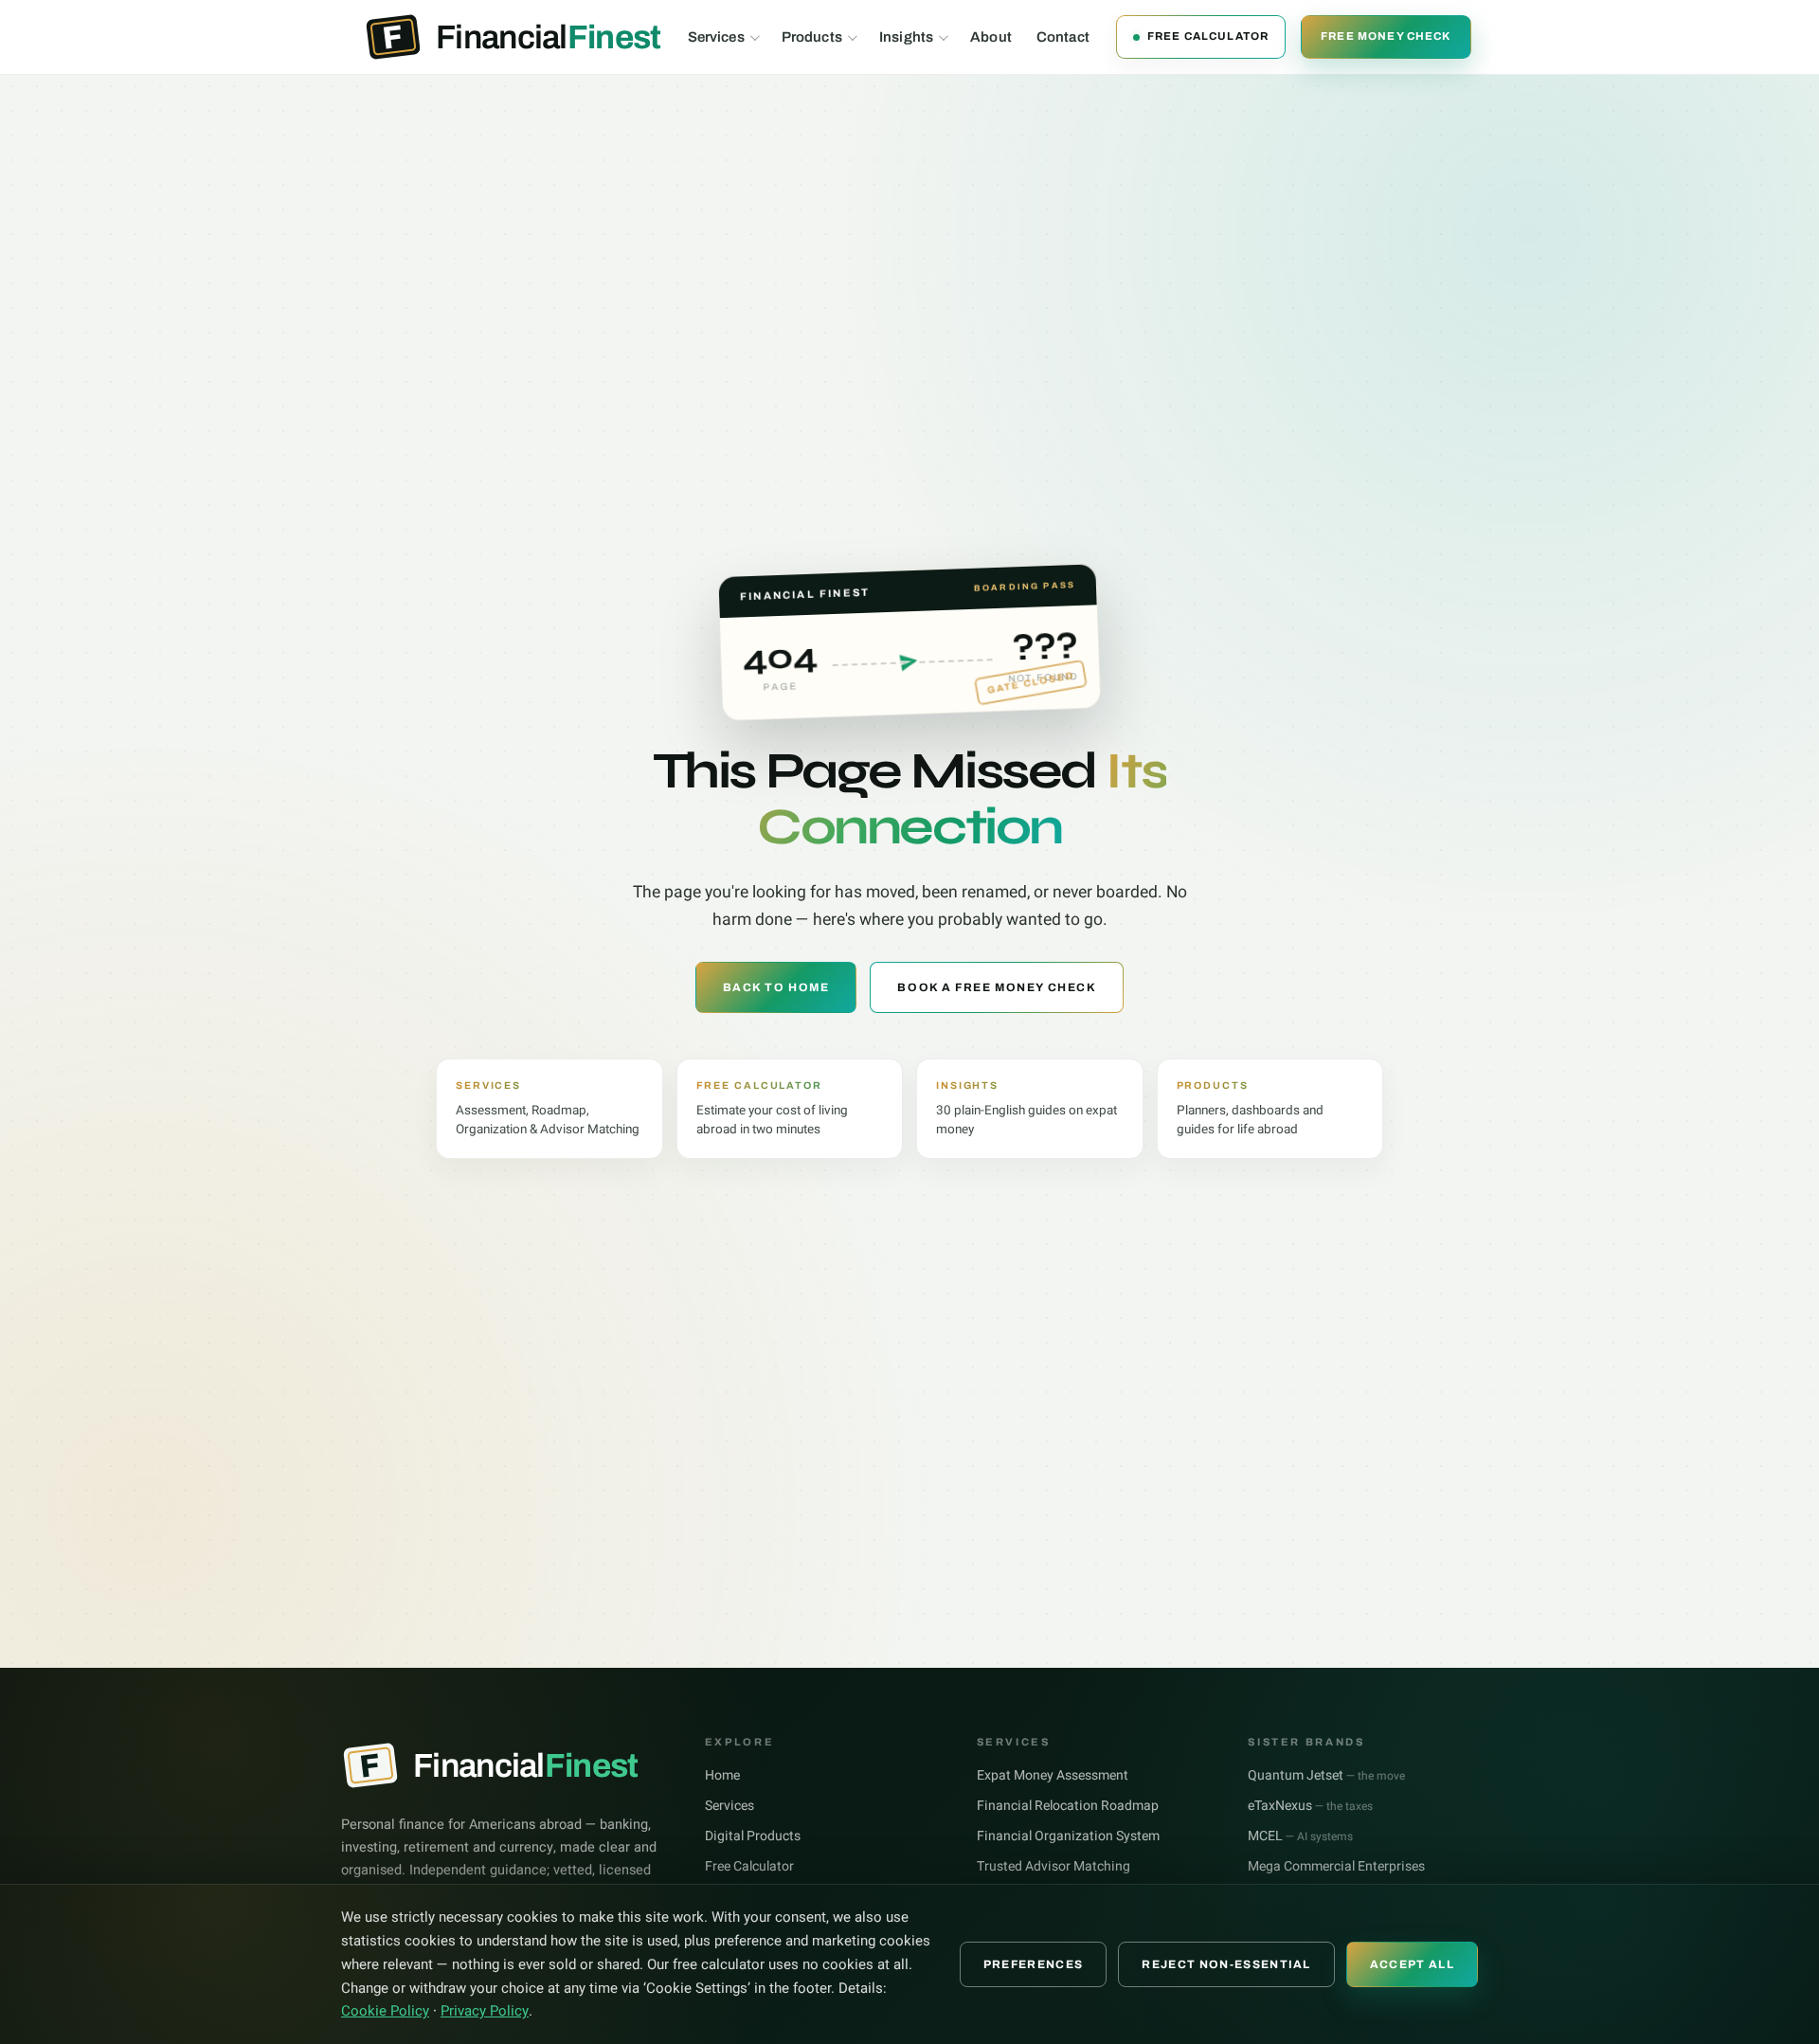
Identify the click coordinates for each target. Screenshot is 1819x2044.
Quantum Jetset (1326, 1775)
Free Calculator (1208, 36)
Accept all (1412, 1964)
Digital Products (753, 1836)
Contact (1063, 37)
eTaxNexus (1310, 1806)
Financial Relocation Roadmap (1068, 1806)
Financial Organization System (1068, 1836)
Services (716, 37)
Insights (906, 37)
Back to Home (776, 987)
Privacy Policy (485, 2011)
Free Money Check (1386, 36)
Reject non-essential (1226, 1964)
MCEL (1300, 1836)
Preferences (1034, 1964)
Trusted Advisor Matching (1054, 1866)
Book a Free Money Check (997, 987)
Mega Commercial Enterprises (1336, 1866)
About (991, 37)
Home (722, 1775)
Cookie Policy (385, 2011)
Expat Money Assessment (1053, 1775)
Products (812, 37)
